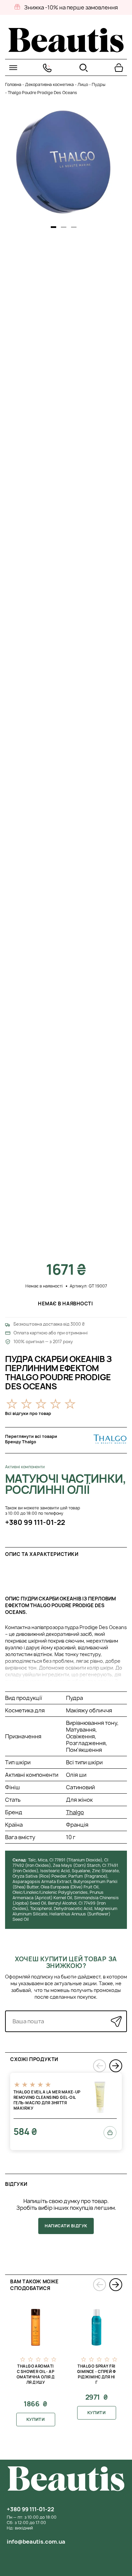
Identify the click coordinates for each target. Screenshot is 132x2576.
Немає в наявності (66, 1304)
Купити (36, 2419)
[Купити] (110, 2133)
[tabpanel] (64, 162)
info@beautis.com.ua (36, 2542)
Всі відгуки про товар (28, 1413)
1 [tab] (53, 227)
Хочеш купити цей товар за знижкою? (66, 1962)
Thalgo (75, 1812)
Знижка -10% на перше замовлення (71, 7)
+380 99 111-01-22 (35, 1522)
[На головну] (66, 50)
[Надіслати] (116, 2021)
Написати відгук (66, 2226)
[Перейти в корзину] (119, 68)
